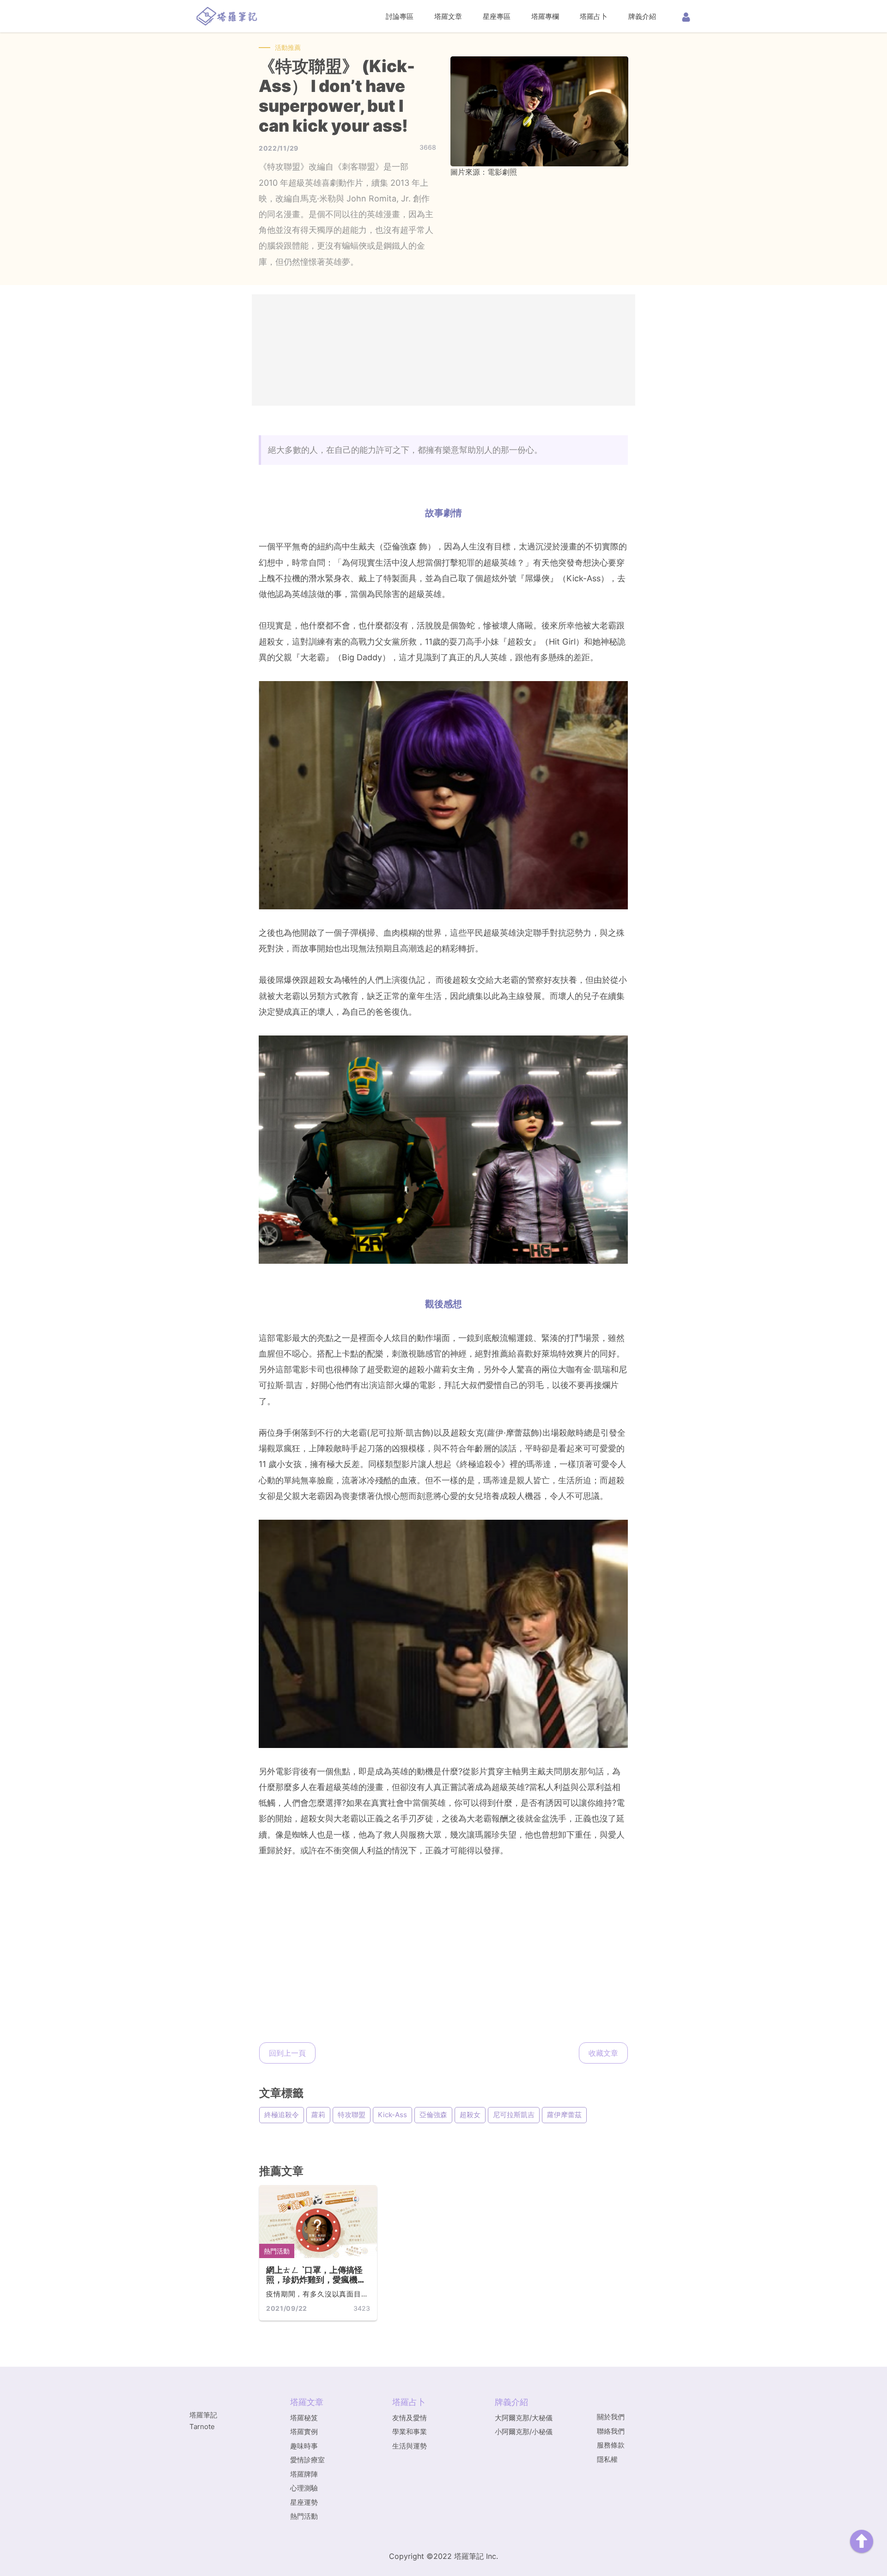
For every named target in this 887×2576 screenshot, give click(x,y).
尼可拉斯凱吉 (514, 2115)
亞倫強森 (433, 2115)
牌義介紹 (642, 16)
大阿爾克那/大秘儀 (524, 2418)
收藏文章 (603, 2053)
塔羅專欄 (545, 16)
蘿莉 (318, 2115)
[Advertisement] (443, 350)
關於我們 (611, 2417)
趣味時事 (304, 2446)
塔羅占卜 (594, 16)
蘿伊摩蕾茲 (564, 2115)
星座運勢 (304, 2502)
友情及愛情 (410, 2418)
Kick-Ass (392, 2115)
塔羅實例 (304, 2432)
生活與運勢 (410, 2446)
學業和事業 (410, 2432)
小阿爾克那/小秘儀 (524, 2432)
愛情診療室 (307, 2460)
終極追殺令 (282, 2115)
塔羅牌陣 (304, 2474)
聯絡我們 (611, 2431)
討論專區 (400, 16)
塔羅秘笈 (304, 2418)
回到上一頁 (287, 2053)
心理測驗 (304, 2488)
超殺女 (470, 2115)
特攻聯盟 (352, 2115)
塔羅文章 (448, 16)
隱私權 (607, 2459)
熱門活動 (277, 2251)
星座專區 (497, 16)
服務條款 (611, 2445)
